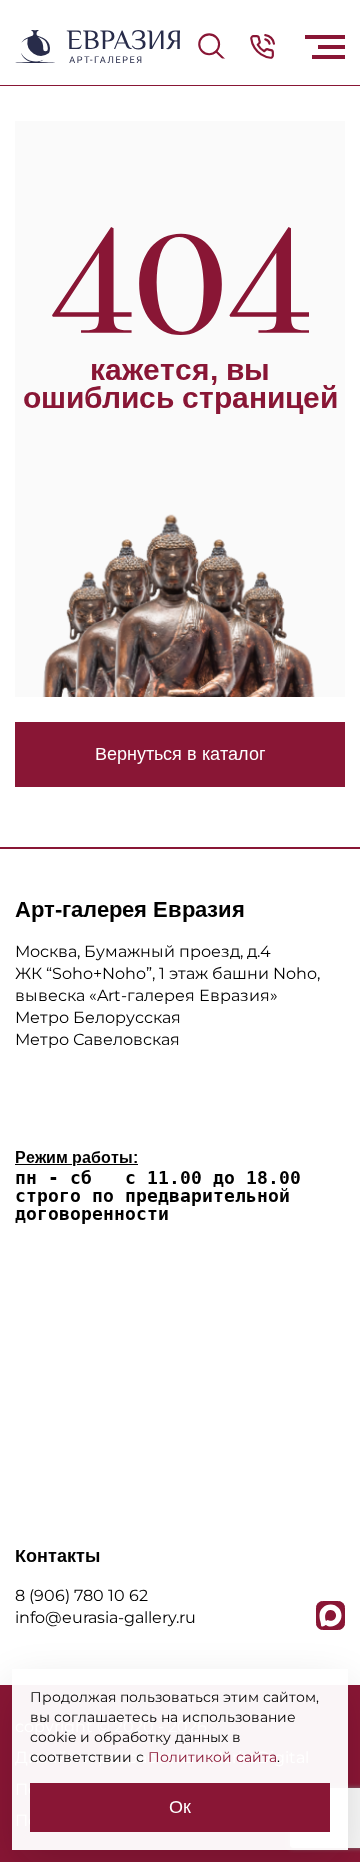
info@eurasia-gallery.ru (105, 1617)
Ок (180, 1807)
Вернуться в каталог (180, 754)
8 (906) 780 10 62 (81, 1595)
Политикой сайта (212, 1757)
